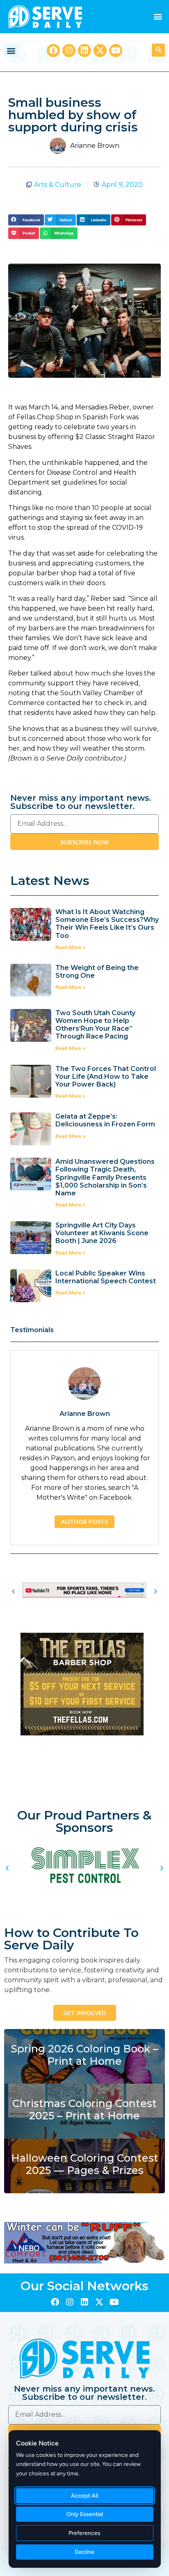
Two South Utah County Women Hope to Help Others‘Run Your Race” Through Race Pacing (95, 1025)
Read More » (71, 947)
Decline (85, 2552)
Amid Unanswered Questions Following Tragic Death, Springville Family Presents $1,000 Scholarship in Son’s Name (105, 1177)
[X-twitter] (100, 51)
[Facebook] (53, 51)
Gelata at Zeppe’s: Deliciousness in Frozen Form (106, 1120)
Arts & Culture (58, 185)
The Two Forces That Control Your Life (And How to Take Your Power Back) (106, 1077)
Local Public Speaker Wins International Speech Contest (106, 1277)
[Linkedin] (84, 51)
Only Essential (85, 2514)
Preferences (85, 2533)
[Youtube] (116, 51)
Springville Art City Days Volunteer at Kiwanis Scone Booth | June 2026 (102, 1233)
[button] (158, 17)
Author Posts (84, 1521)
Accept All (85, 2496)
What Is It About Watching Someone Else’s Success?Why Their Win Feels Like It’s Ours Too (107, 924)
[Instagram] (69, 51)
